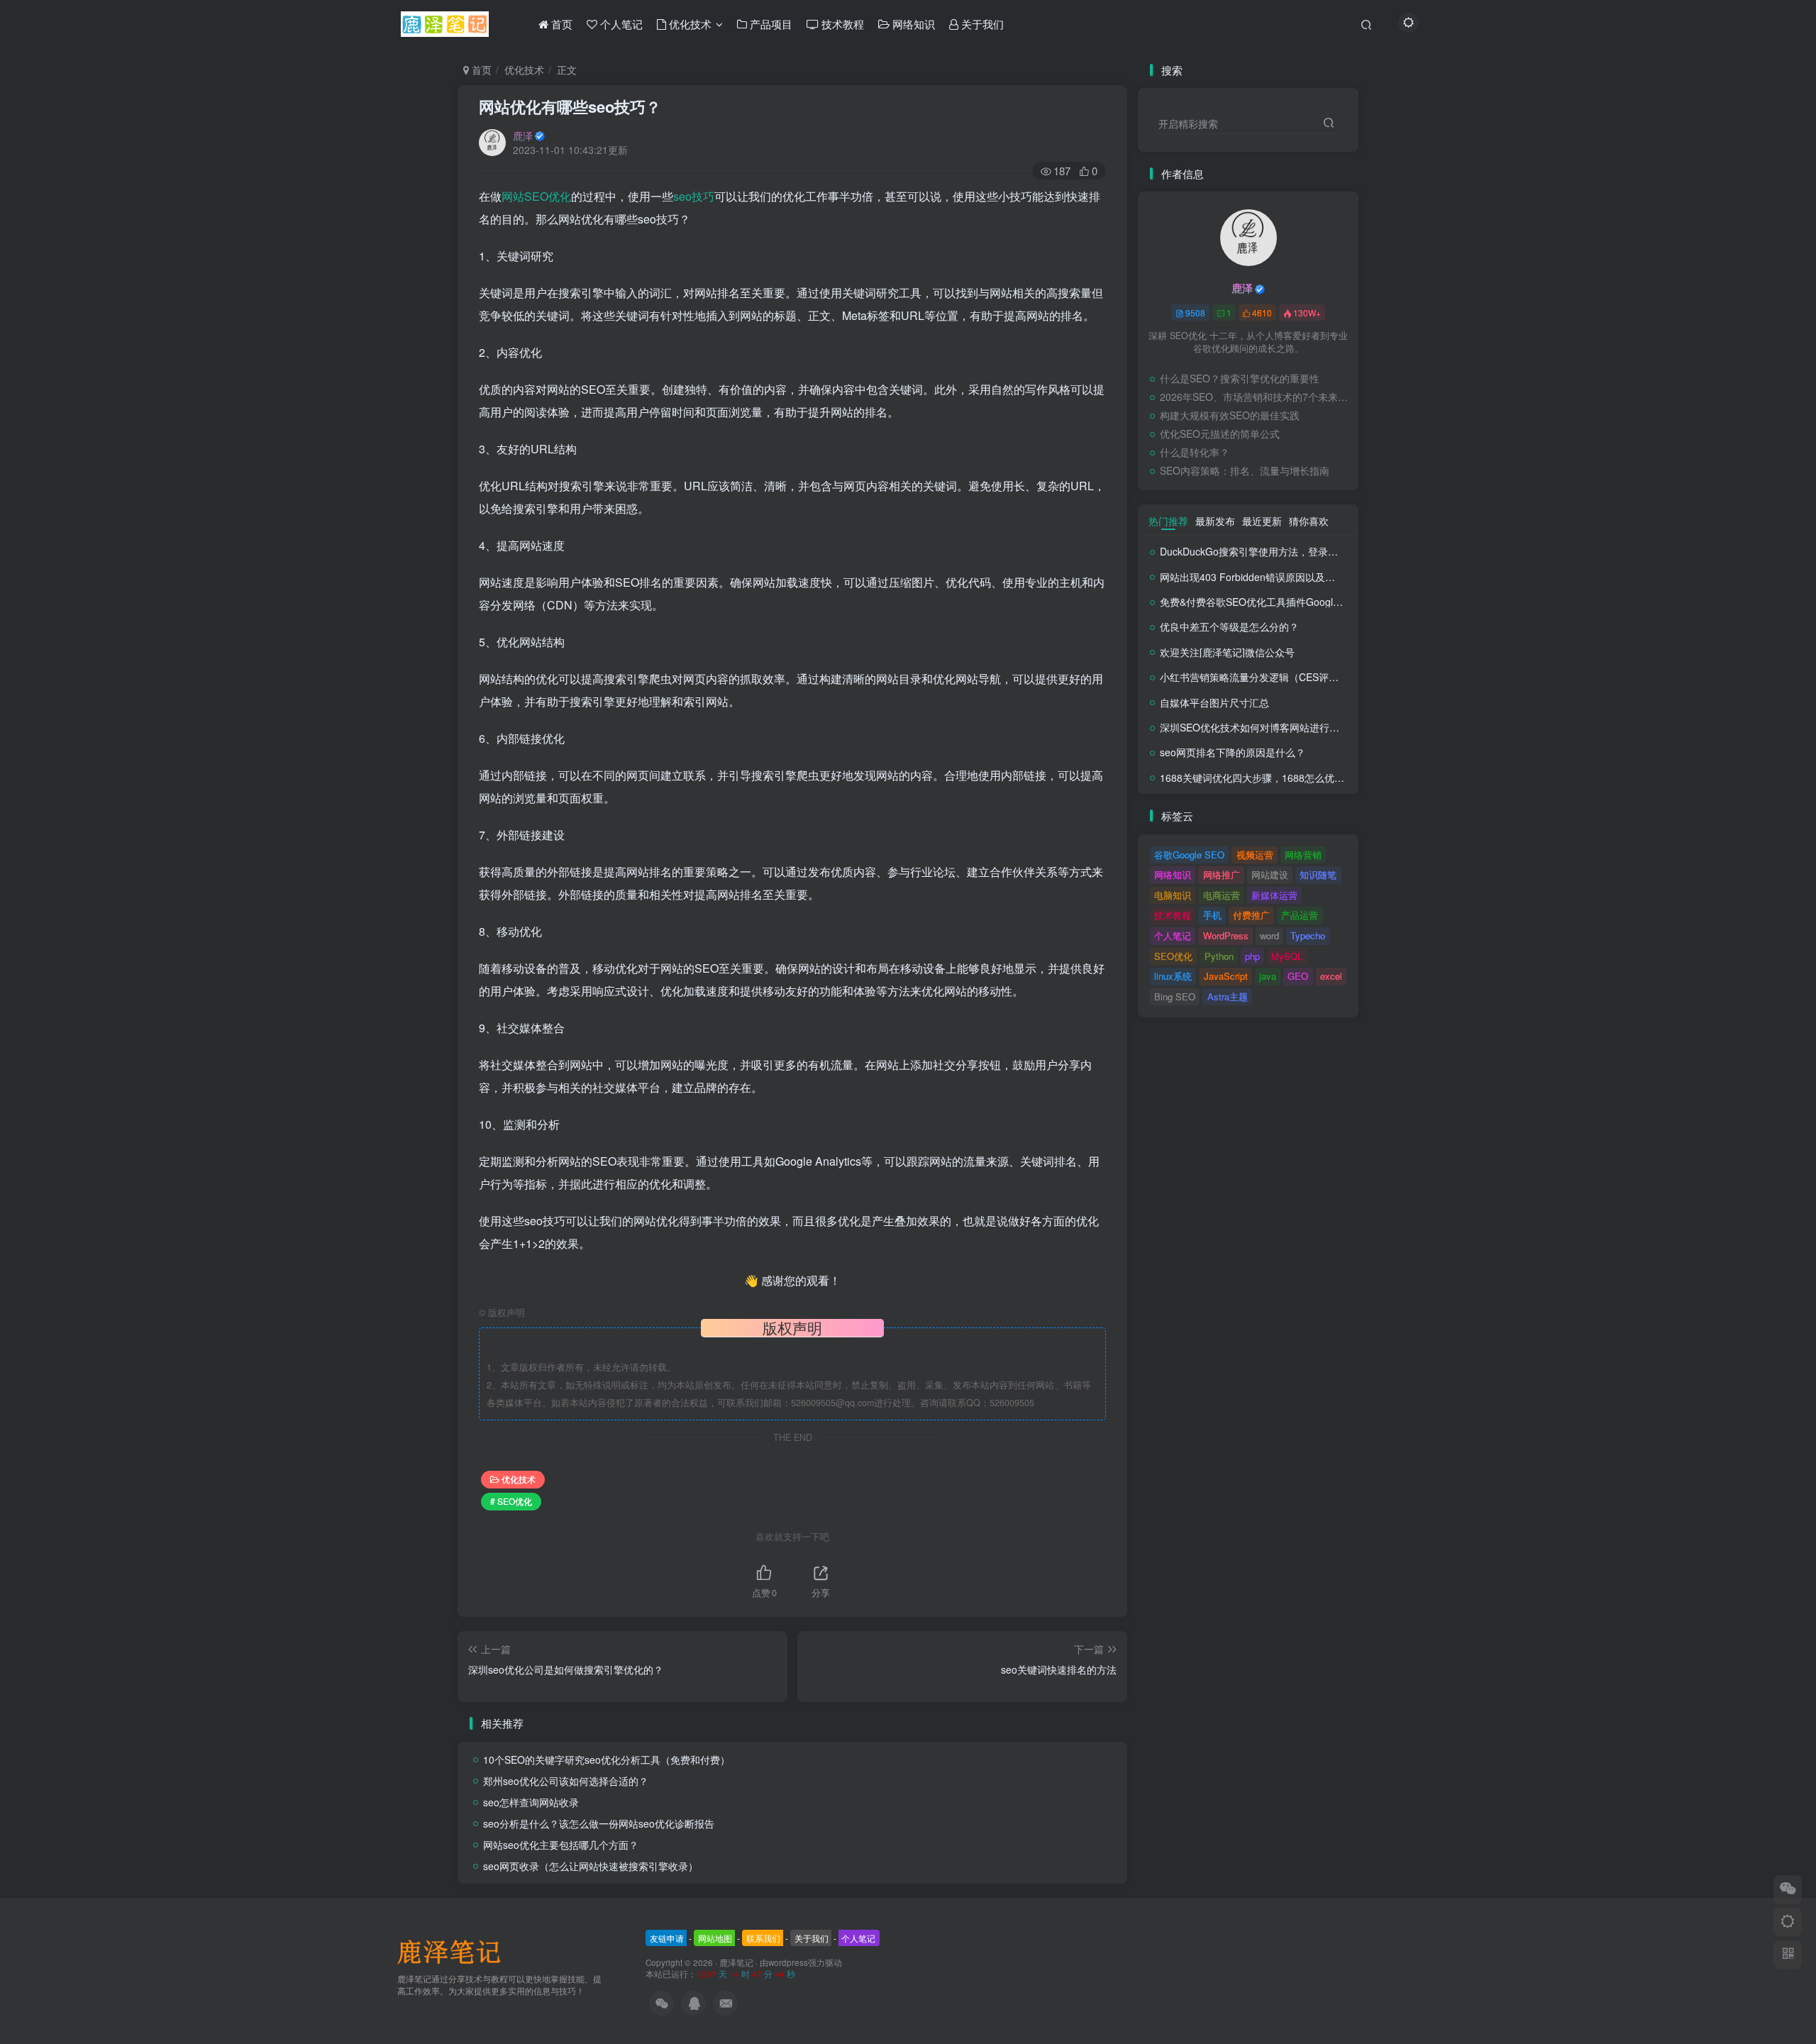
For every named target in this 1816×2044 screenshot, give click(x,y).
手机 (1212, 915)
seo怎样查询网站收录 (531, 1802)
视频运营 (1255, 855)
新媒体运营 (1274, 895)
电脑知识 (1173, 895)
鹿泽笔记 (736, 1962)
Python (1219, 956)
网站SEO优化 (536, 196)
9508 (1195, 313)
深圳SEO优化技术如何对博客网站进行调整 (1255, 727)
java (1268, 976)
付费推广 (1251, 915)
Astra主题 (1228, 996)
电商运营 (1222, 895)
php (1252, 956)
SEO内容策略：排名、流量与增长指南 (1245, 470)
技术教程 (1173, 915)
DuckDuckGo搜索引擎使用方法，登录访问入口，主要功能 (1289, 551)
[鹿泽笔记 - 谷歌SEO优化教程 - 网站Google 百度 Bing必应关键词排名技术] (454, 1951)
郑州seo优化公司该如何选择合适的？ (566, 1781)
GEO (1298, 976)
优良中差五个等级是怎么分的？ (1229, 626)
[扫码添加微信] (1788, 1889)
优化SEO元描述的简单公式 (1220, 433)
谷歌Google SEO (1189, 855)
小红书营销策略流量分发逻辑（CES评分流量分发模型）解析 (1294, 677)
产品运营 (1300, 915)
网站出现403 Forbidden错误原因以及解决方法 (1262, 577)
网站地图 (715, 1938)
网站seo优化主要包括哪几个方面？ (561, 1845)
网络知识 (1173, 874)
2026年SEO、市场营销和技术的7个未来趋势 (1256, 397)
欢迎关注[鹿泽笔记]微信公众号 (1227, 652)
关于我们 (812, 1938)
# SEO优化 (511, 1501)
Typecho (1308, 935)
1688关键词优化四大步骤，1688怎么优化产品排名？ (1277, 778)
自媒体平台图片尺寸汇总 (1214, 702)
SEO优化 (1173, 956)
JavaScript (1226, 976)
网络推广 (1222, 874)
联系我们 (763, 1938)
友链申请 (667, 1938)
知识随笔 (1318, 874)
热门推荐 (1168, 521)
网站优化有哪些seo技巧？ (570, 106)
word (1269, 935)
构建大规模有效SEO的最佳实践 (1230, 415)
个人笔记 (1173, 935)
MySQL (1287, 956)
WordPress (1226, 935)
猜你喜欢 (1309, 521)
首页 (480, 70)
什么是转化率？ (1195, 452)
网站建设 (1270, 874)
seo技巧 (694, 196)
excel (1331, 976)
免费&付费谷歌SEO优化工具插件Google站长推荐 (1269, 602)
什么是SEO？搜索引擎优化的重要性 (1240, 378)
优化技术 (524, 70)
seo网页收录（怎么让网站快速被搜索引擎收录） (591, 1866)
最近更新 (1262, 521)
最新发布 (1215, 521)
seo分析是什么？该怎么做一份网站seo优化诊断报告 (599, 1823)
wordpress (788, 1962)
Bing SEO (1175, 996)
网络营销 (1303, 855)
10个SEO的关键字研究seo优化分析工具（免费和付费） (607, 1760)
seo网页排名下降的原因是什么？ (1233, 752)
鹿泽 (523, 136)
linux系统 (1173, 976)
